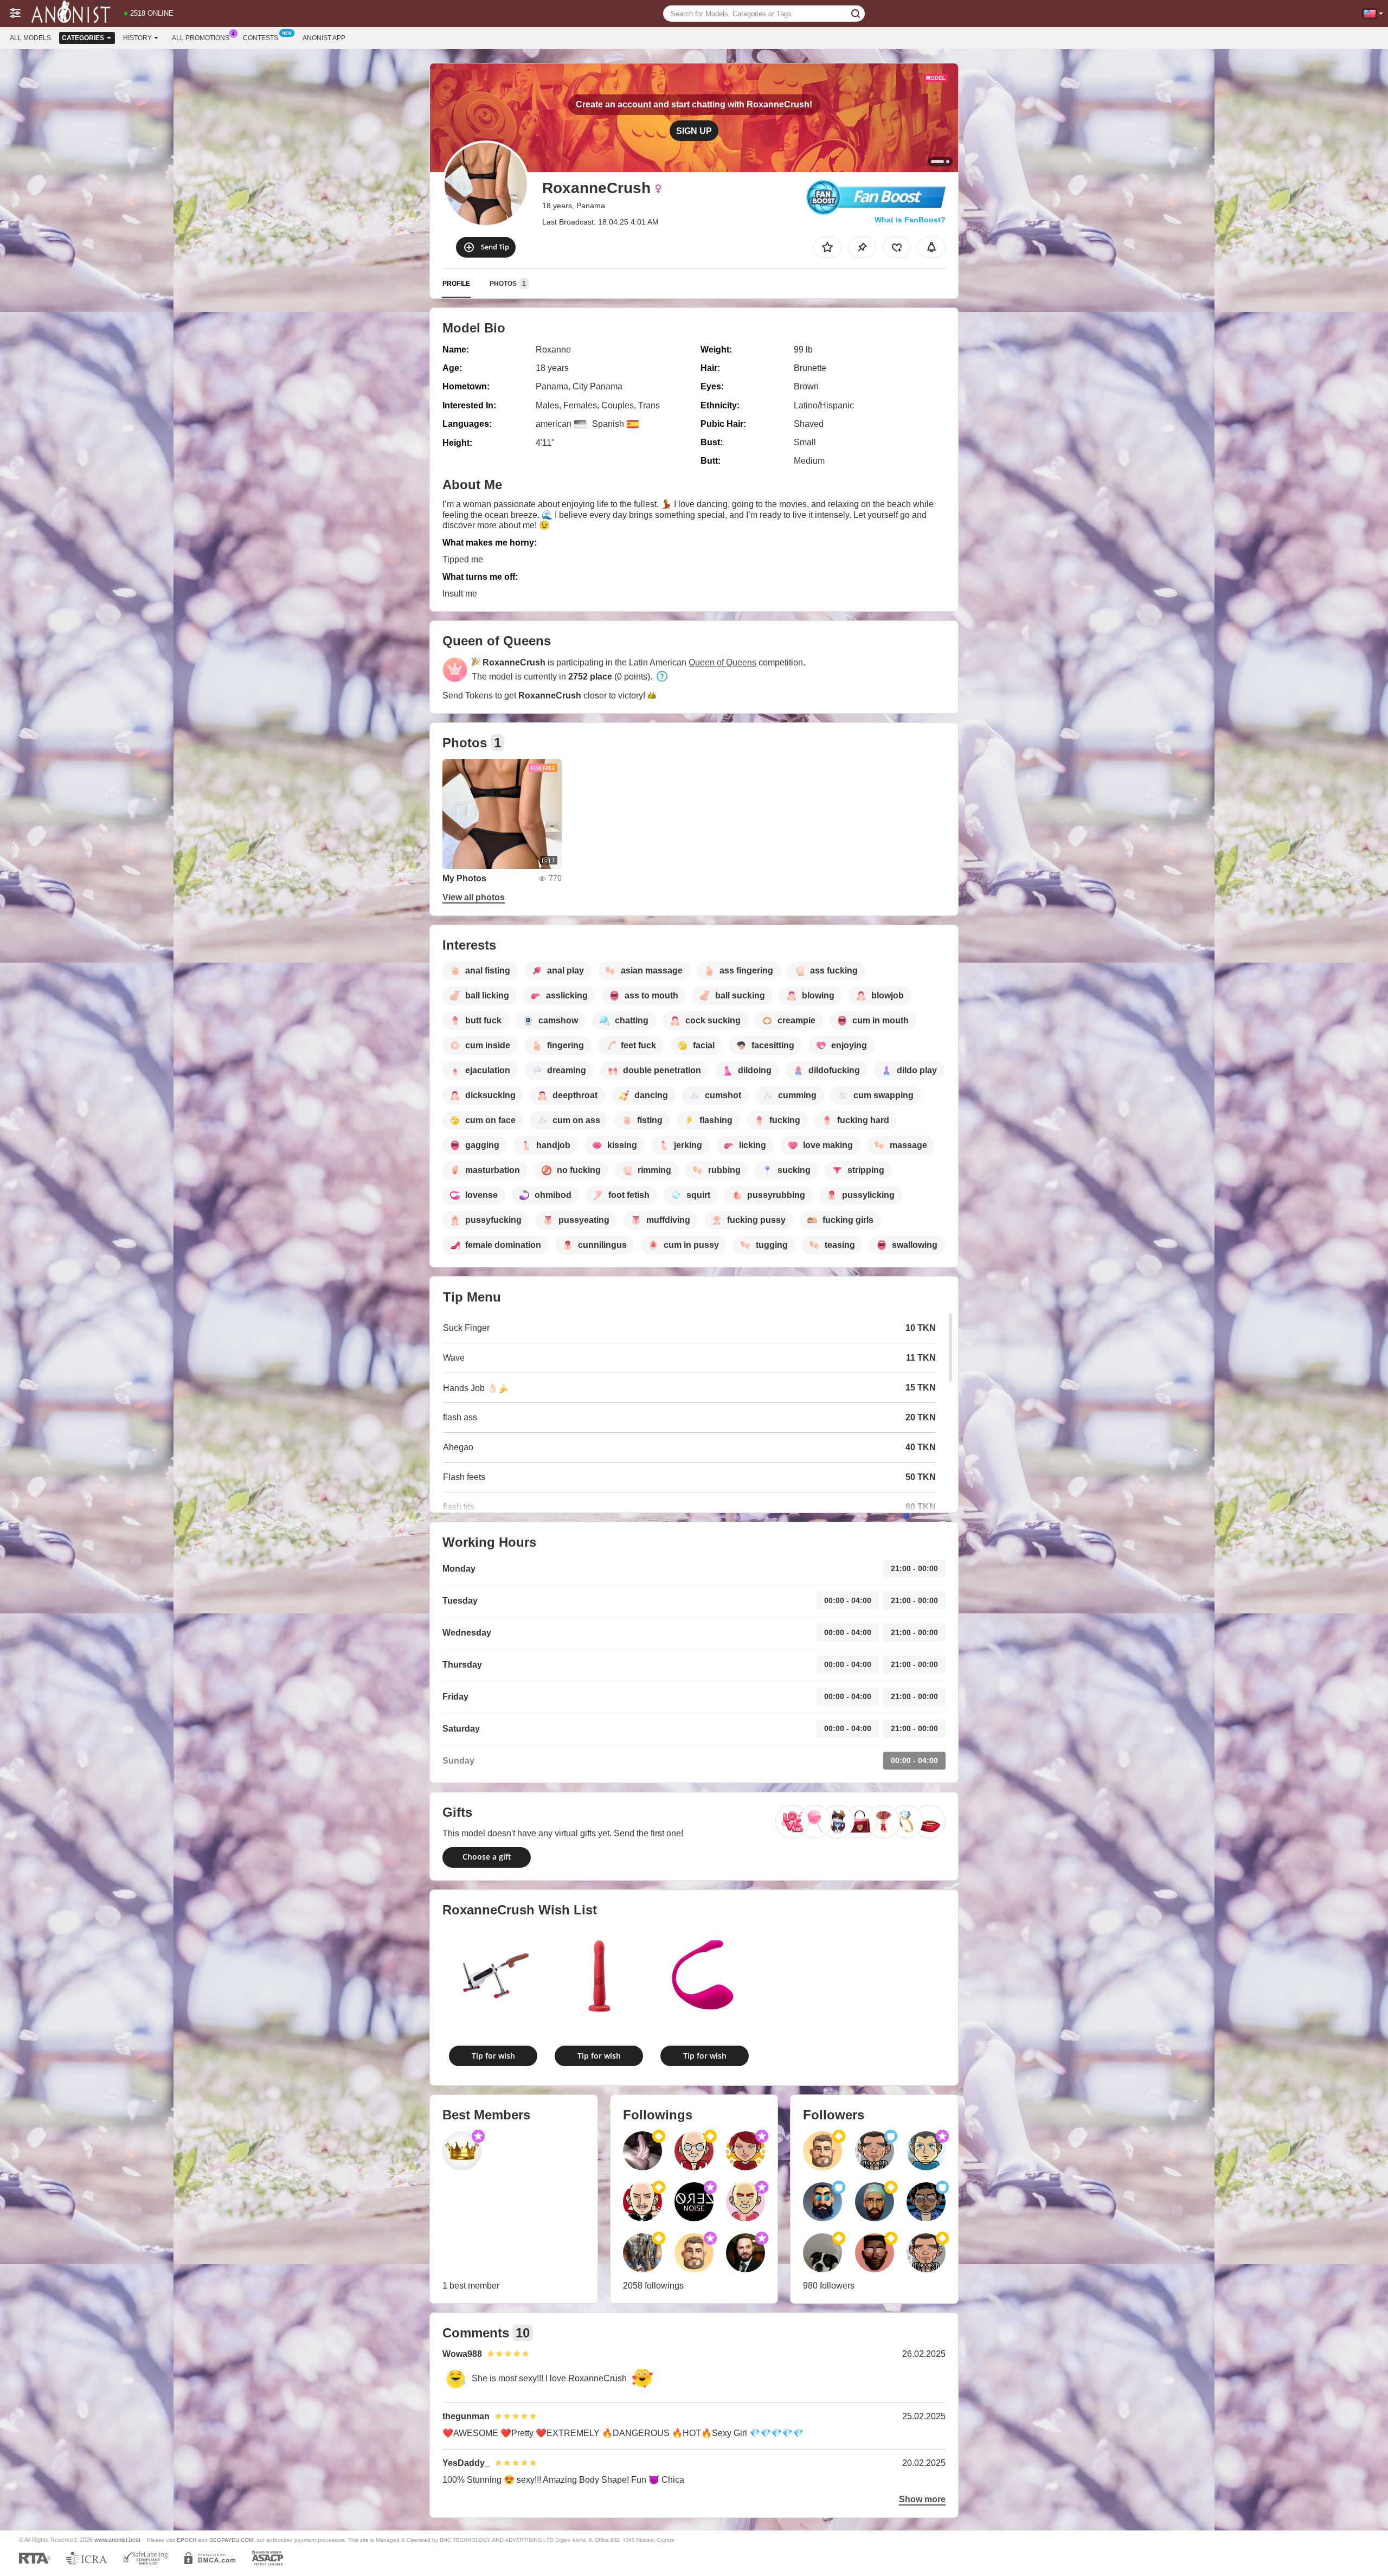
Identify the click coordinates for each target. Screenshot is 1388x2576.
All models (30, 38)
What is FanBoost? (910, 220)
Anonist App (324, 38)
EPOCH (187, 2540)
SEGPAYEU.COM (231, 2540)
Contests (261, 38)
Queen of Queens (722, 662)
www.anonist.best (117, 2540)
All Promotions (201, 38)
